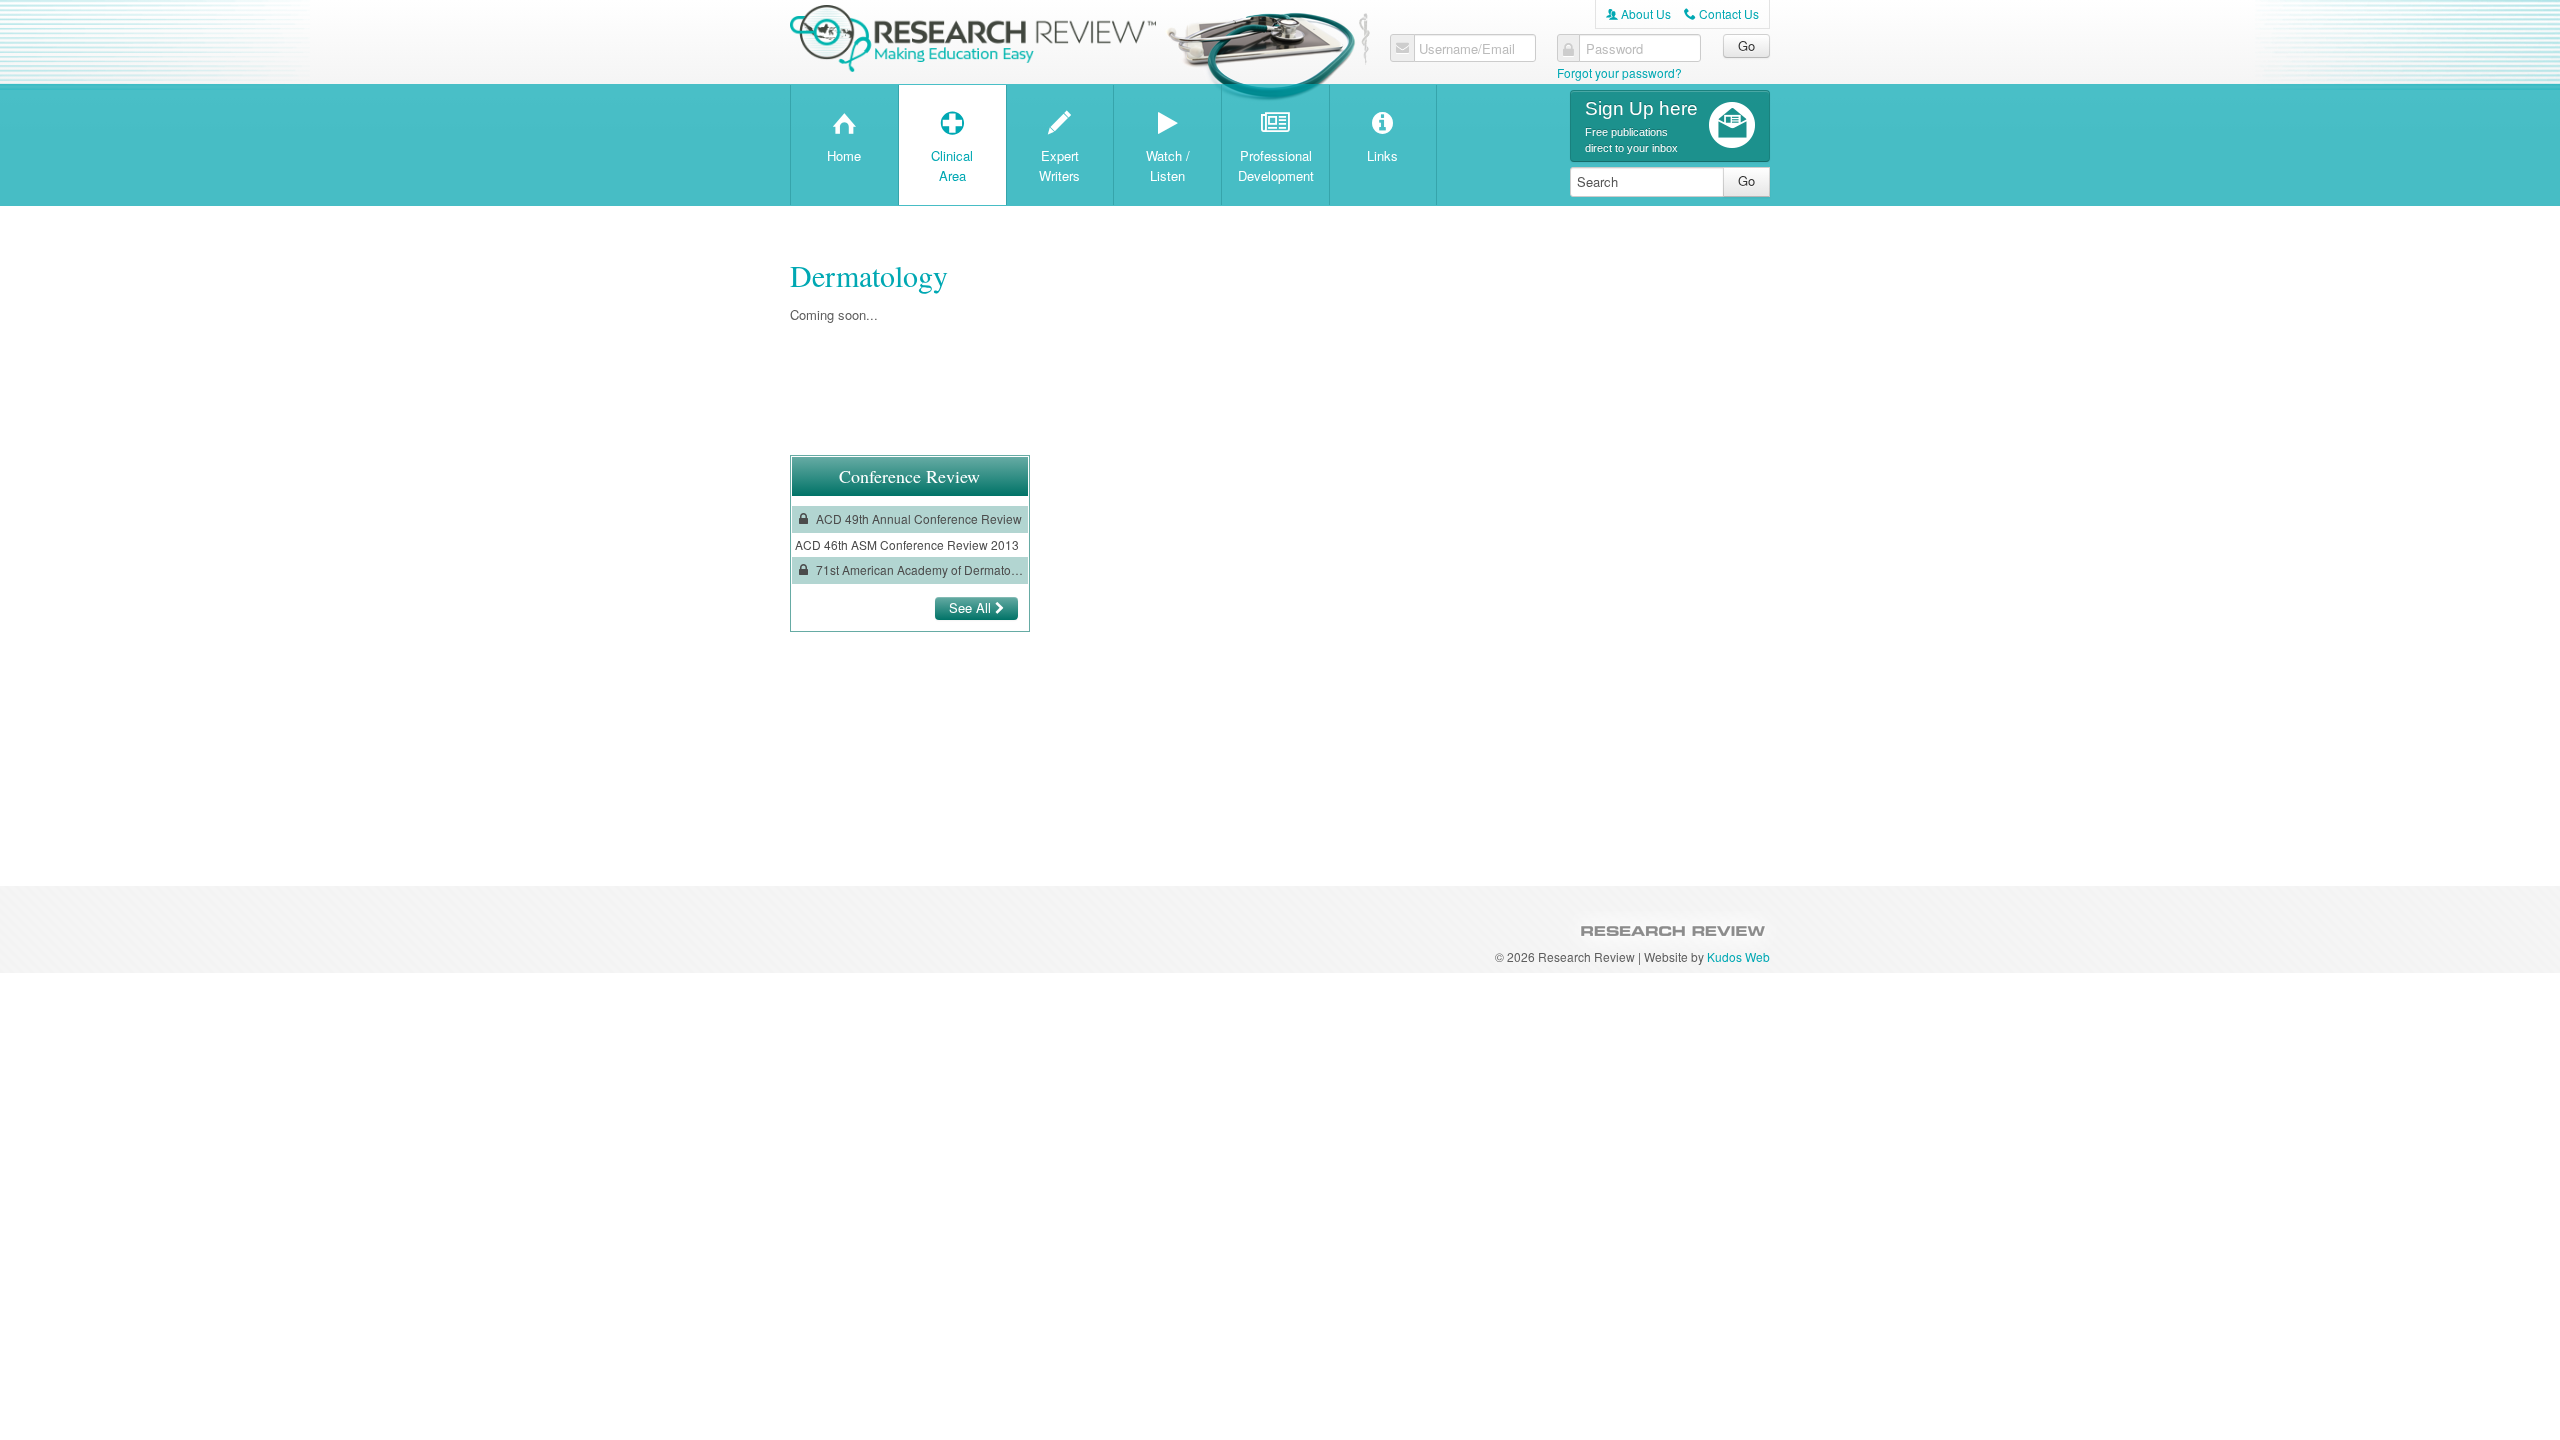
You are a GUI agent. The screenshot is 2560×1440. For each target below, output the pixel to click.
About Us (1638, 13)
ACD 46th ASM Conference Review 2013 (907, 544)
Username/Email (1467, 49)
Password (1614, 49)
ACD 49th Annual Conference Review (917, 518)
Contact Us (1721, 13)
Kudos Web (1738, 956)
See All (972, 607)
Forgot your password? (1619, 72)
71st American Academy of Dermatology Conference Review (919, 569)
